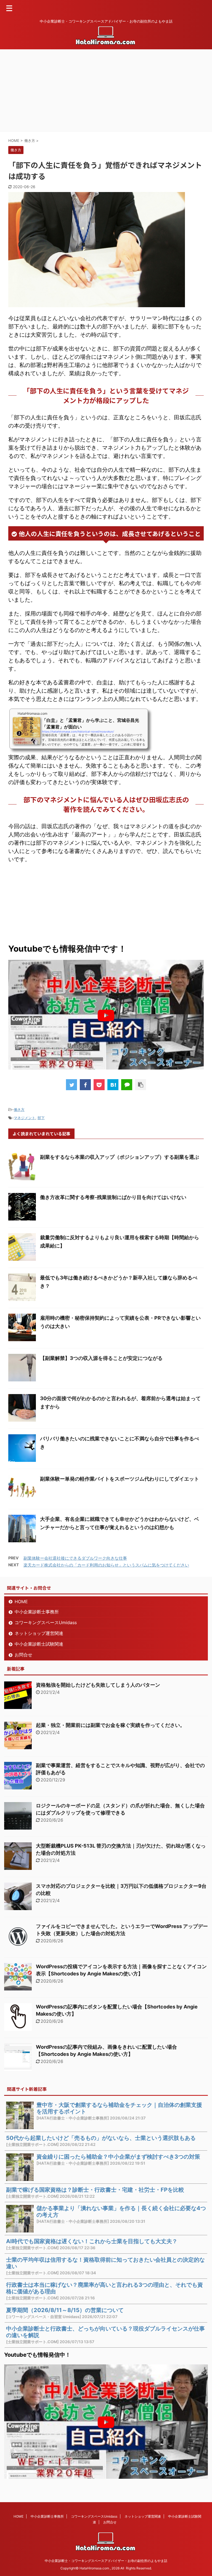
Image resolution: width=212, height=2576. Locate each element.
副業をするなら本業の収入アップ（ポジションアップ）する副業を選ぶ (120, 1157)
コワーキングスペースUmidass (46, 1622)
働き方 (19, 1109)
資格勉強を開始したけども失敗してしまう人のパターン (98, 1685)
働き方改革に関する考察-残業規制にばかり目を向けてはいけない (113, 1197)
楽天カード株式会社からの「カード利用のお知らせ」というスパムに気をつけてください (106, 1565)
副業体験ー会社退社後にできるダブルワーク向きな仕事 (75, 1558)
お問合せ (23, 1655)
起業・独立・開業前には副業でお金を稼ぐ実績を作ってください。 (110, 1725)
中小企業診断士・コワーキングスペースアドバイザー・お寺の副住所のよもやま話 (106, 2561)
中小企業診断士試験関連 (39, 1644)
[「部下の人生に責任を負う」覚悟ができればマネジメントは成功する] (113, 1085)
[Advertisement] (106, 91)
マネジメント (25, 1118)
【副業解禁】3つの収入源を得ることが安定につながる (101, 1358)
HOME (21, 1602)
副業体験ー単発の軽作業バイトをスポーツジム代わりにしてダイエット (120, 1479)
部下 (41, 1118)
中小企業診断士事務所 (37, 1612)
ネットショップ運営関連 (39, 1633)
